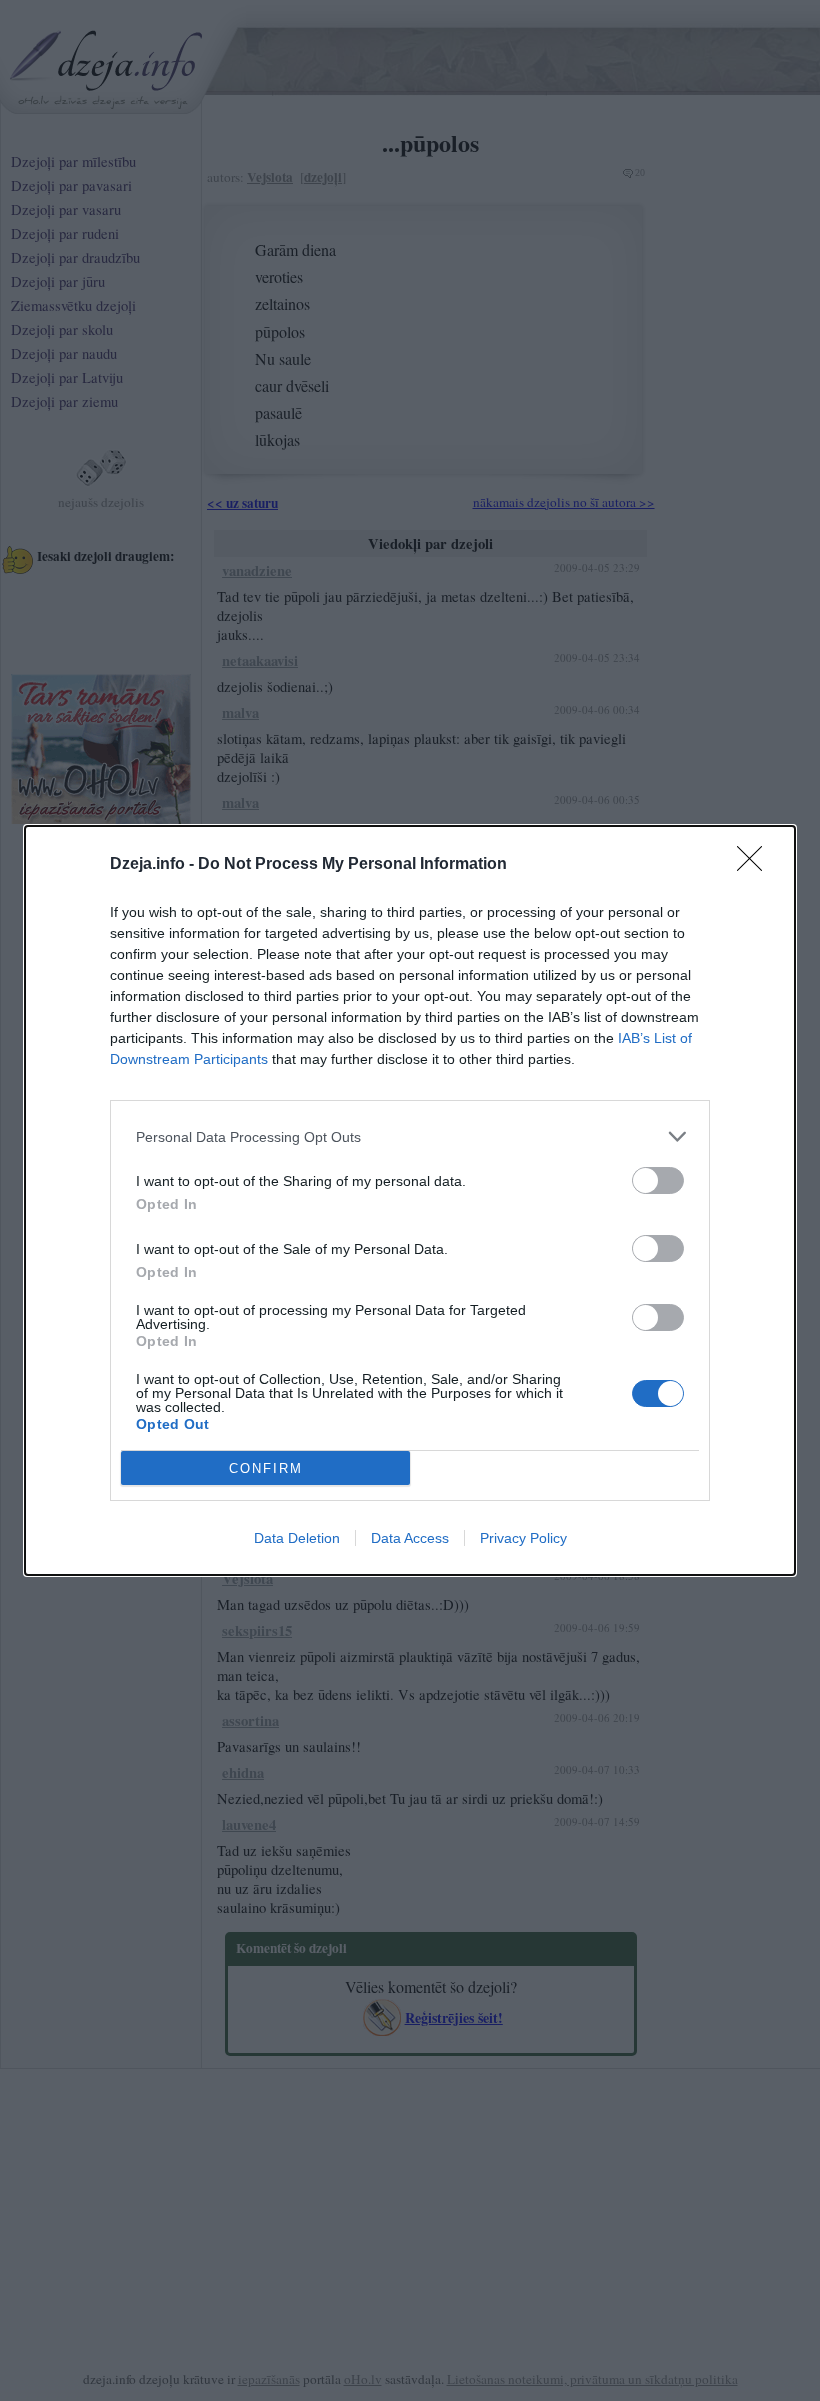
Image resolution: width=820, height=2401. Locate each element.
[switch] (658, 1180)
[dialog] (410, 1200)
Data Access (410, 1538)
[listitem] (410, 1136)
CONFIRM (266, 1468)
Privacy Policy (523, 1538)
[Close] (756, 865)
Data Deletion (297, 1538)
